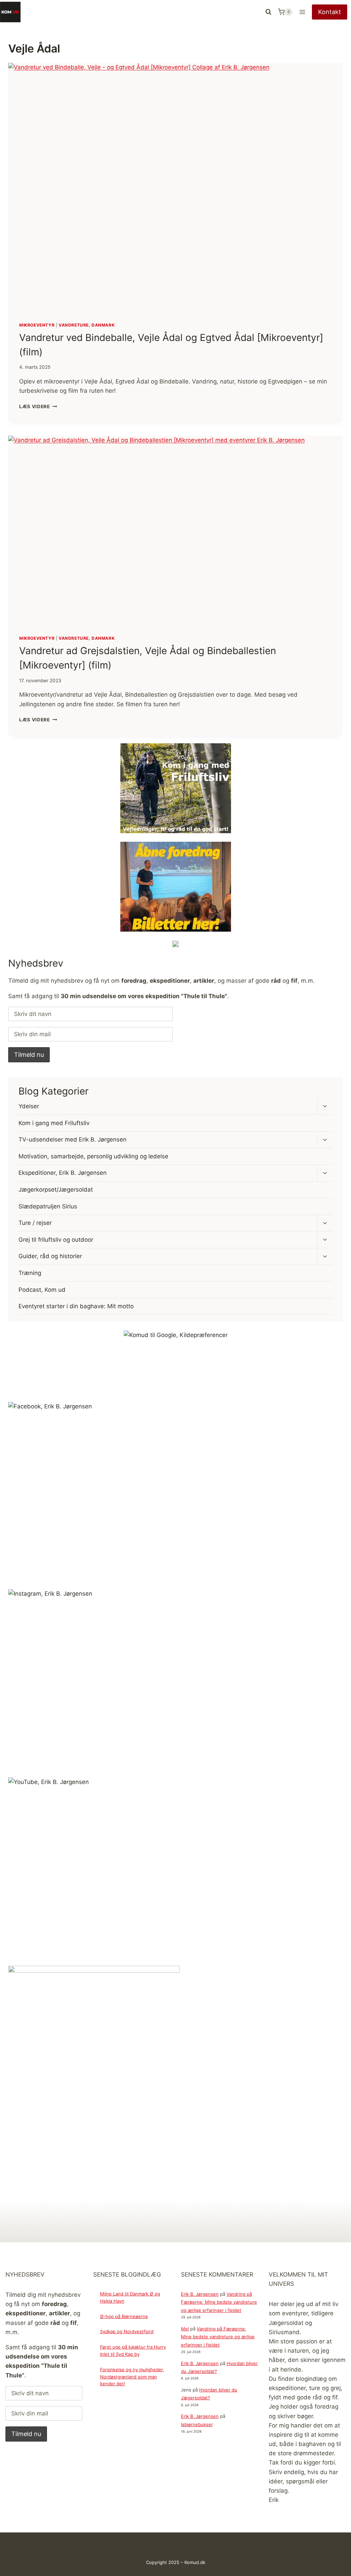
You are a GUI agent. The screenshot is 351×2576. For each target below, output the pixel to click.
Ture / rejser (35, 1223)
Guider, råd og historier (50, 1256)
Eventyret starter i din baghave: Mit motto (76, 1306)
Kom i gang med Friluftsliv (54, 1123)
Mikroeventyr (37, 325)
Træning (30, 1273)
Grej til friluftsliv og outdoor (56, 1240)
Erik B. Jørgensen (200, 2294)
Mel (185, 2329)
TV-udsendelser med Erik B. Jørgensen (72, 1139)
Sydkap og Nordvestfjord (127, 2331)
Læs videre (38, 406)
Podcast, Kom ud (42, 1290)
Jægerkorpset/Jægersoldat (56, 1190)
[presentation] (175, 187)
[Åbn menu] (302, 12)
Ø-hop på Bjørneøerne (124, 2316)
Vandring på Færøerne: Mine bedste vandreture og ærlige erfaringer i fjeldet (219, 2302)
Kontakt (330, 12)
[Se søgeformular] (268, 12)
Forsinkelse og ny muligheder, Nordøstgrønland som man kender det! (132, 2377)
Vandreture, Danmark (87, 325)
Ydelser (29, 1106)
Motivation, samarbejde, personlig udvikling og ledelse (93, 1156)
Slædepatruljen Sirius (48, 1206)
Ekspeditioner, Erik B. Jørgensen (63, 1173)
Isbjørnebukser (197, 2424)
